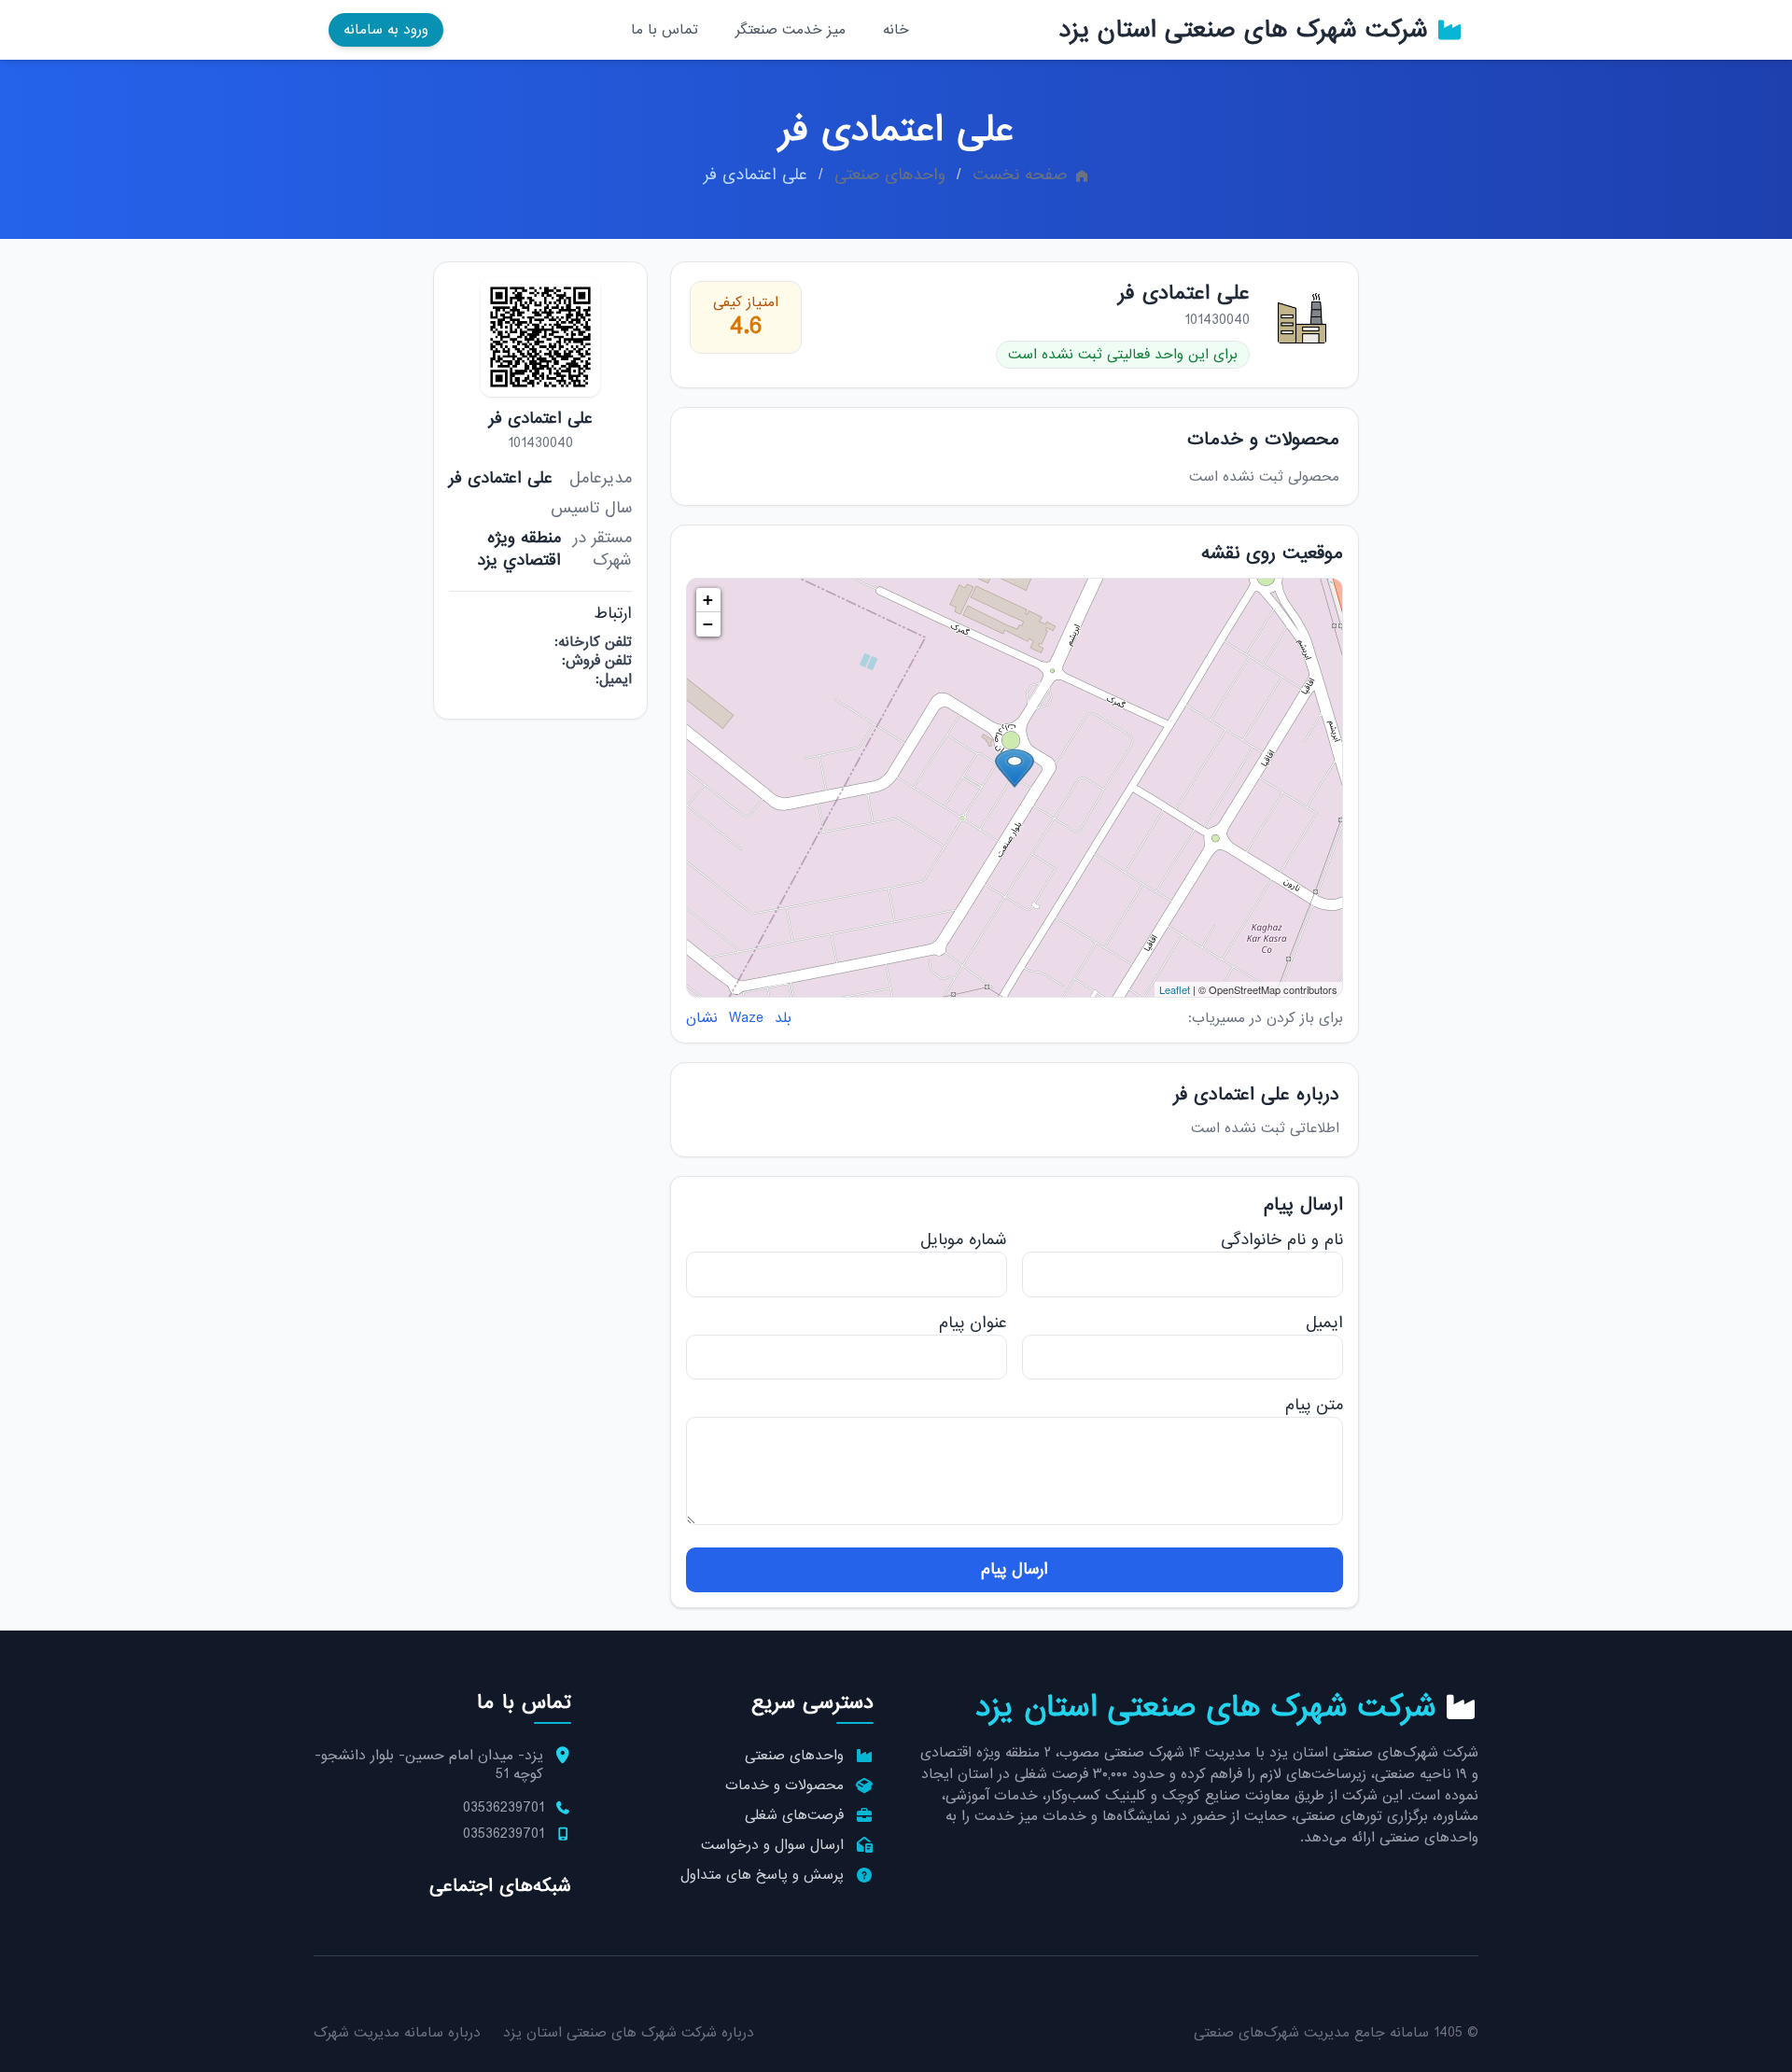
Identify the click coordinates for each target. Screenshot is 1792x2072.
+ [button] (708, 600)
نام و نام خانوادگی (1282, 1240)
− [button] (708, 624)
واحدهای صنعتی (890, 175)
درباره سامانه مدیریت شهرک (397, 2033)
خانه (896, 30)
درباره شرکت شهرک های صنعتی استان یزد (629, 2033)
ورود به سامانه (386, 30)
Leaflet (1175, 989)
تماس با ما (665, 30)
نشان (702, 1018)
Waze (746, 1018)
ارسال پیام (1015, 1569)
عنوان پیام (973, 1323)
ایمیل (1324, 1323)
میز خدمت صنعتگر (791, 30)
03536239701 (504, 1808)
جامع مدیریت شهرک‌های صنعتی (1289, 2033)
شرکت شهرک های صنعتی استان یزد (1243, 30)
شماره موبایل (964, 1240)
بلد (783, 1018)
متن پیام (1314, 1405)
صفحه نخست (1020, 175)
